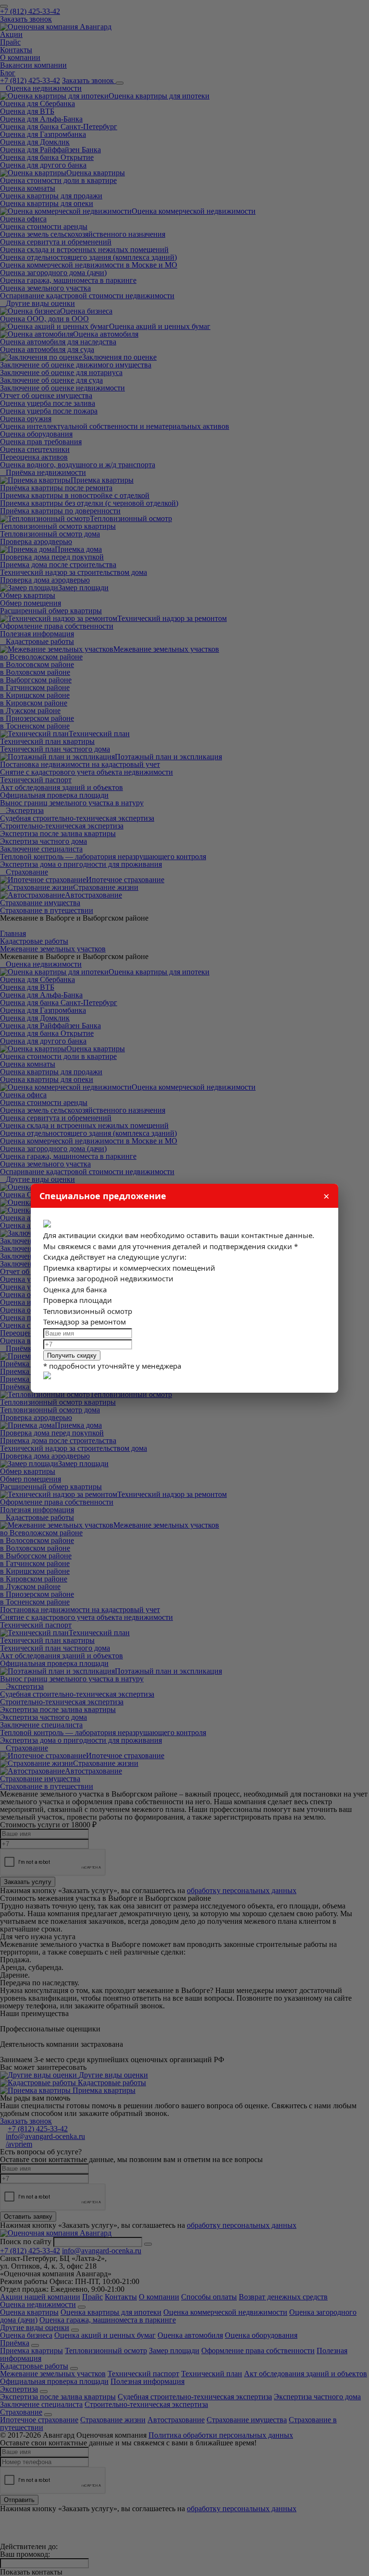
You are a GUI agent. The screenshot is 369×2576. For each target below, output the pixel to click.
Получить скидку (72, 1355)
